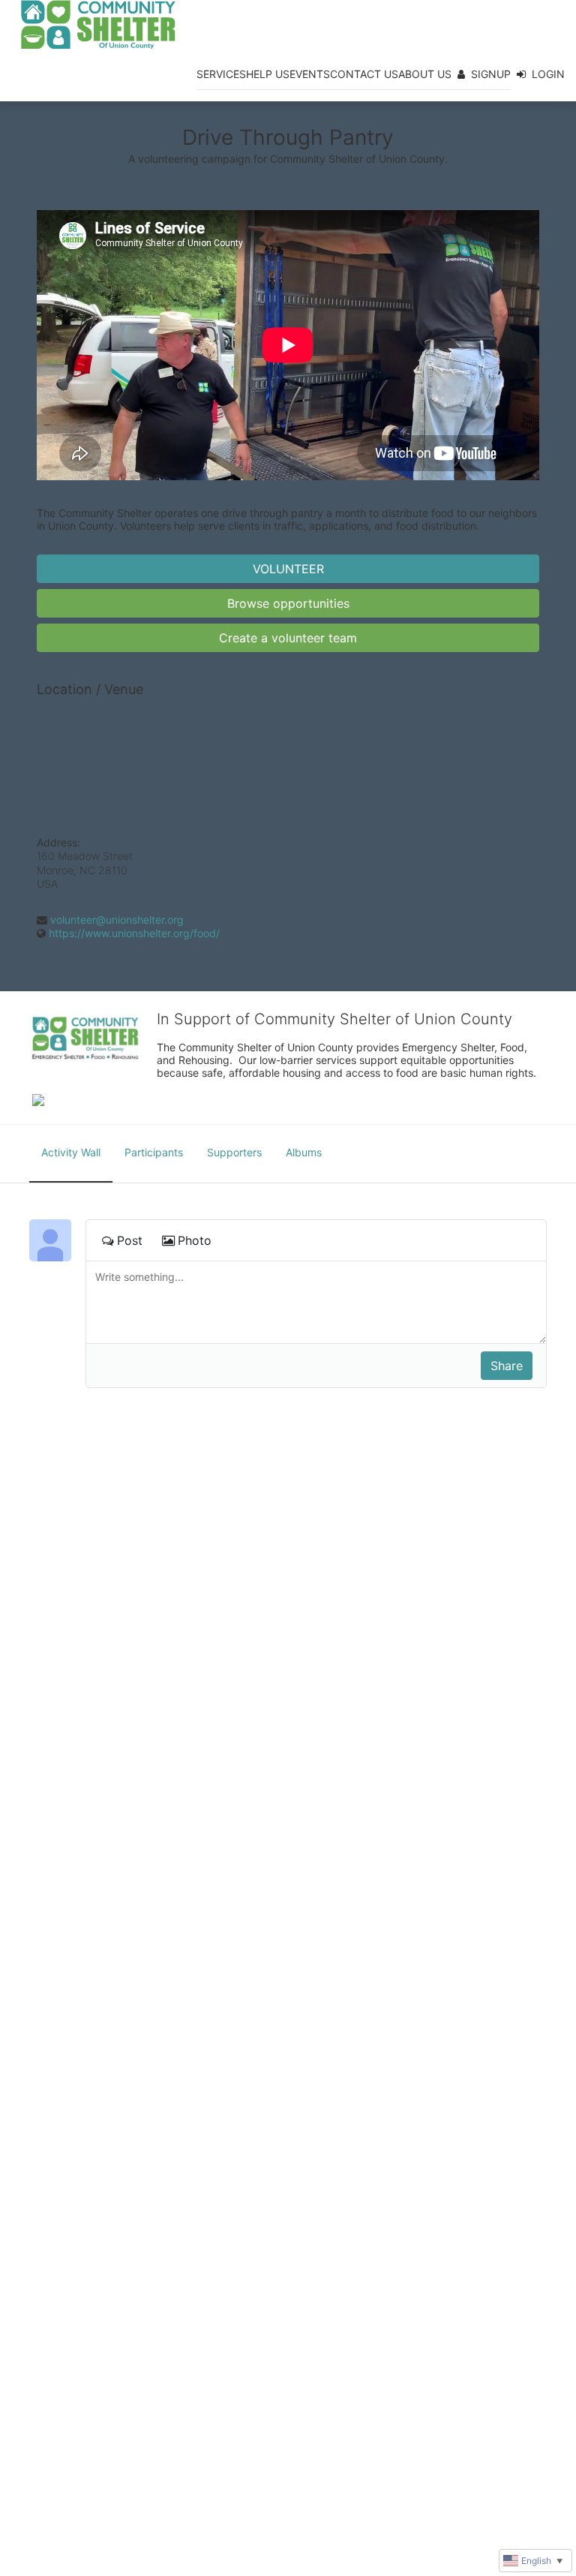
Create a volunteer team (288, 638)
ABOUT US (425, 74)
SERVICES (221, 74)
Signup (491, 74)
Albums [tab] (304, 1152)
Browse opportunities (288, 603)
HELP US (268, 74)
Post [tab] (130, 1240)
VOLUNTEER (288, 569)
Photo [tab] (195, 1240)
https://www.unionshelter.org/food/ (134, 933)
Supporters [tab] (234, 1152)
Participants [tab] (154, 1152)
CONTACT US (364, 74)
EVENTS (310, 74)
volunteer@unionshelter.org (117, 920)
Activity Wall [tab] (71, 1152)
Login (548, 74)
